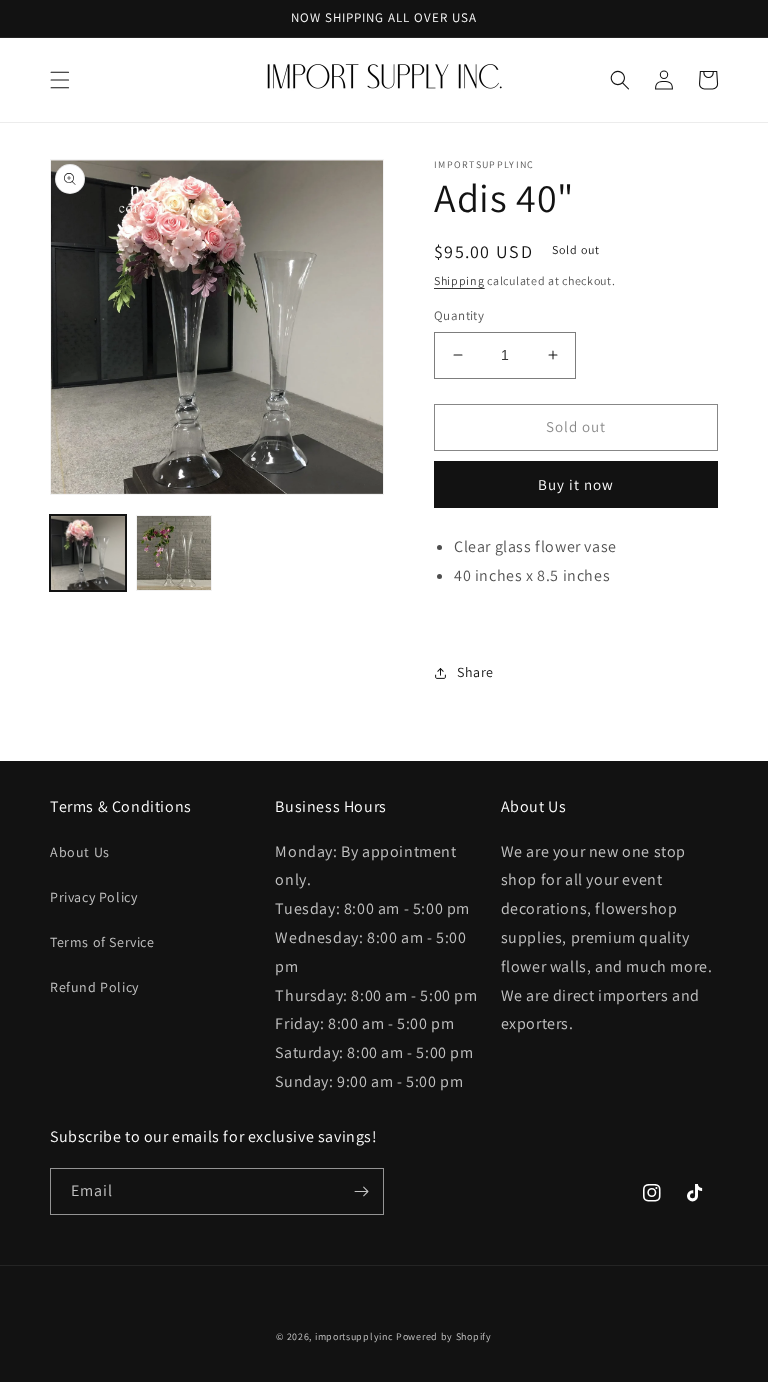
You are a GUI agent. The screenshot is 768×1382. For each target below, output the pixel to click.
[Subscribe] (361, 1191)
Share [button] (475, 672)
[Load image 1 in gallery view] (88, 553)
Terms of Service (102, 942)
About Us (80, 852)
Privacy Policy (93, 897)
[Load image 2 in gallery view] (174, 553)
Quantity (459, 315)
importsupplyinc (354, 1336)
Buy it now (576, 484)
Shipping (459, 280)
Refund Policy (94, 987)
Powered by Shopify (444, 1336)
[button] (60, 80)
